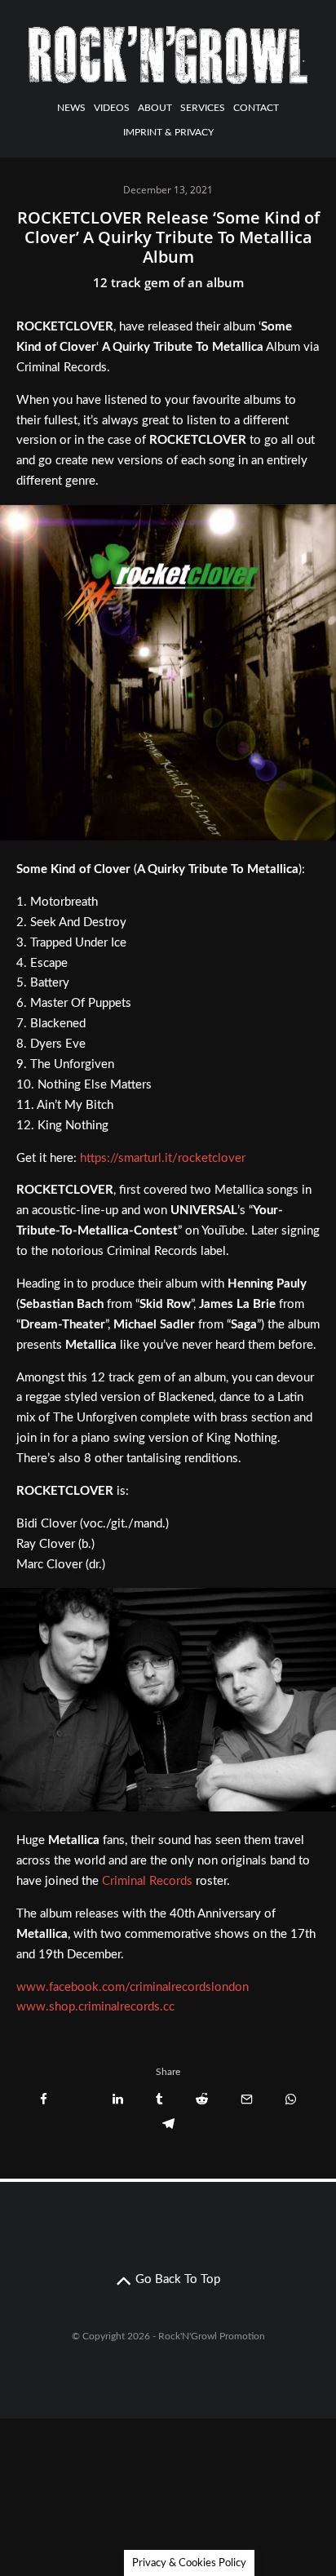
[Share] (44, 2099)
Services (203, 108)
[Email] (247, 2099)
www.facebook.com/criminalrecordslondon (133, 1987)
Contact (256, 108)
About (155, 108)
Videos (112, 108)
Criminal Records (147, 1881)
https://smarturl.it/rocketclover (163, 1158)
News (71, 108)
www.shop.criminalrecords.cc (95, 2007)
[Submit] (202, 2099)
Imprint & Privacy (168, 132)
